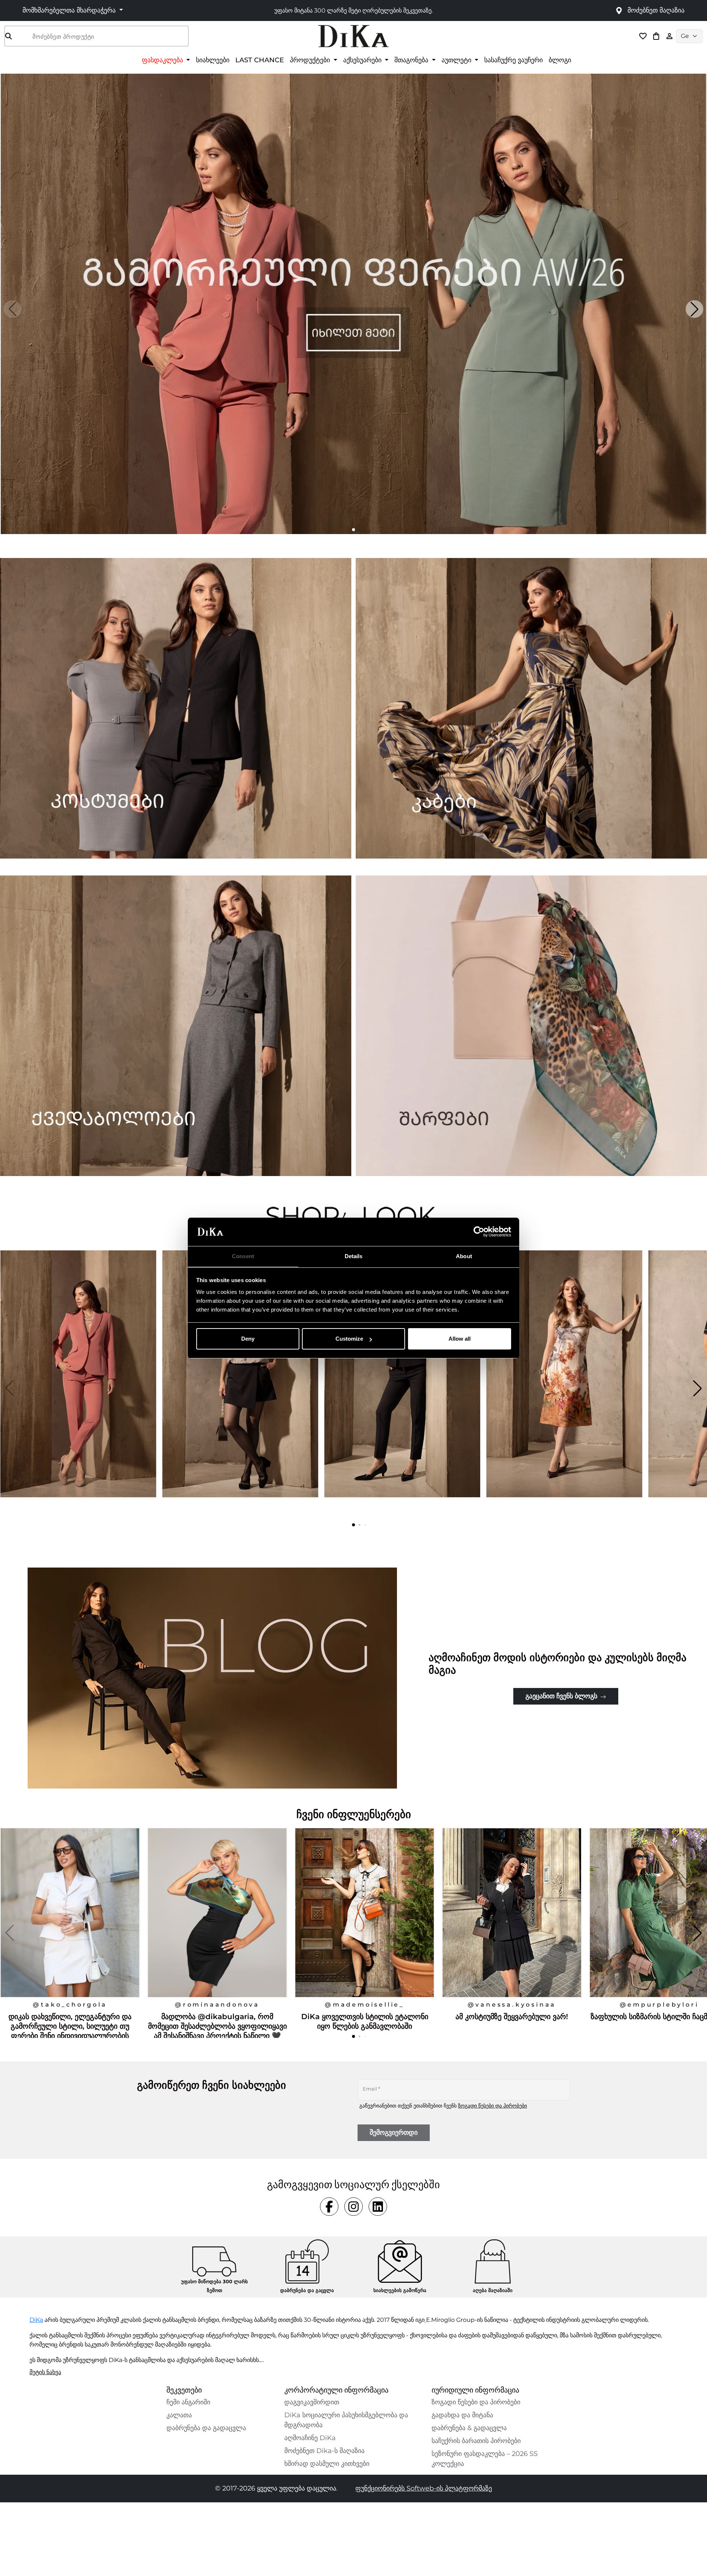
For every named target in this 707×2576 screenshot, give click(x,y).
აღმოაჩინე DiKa (310, 2438)
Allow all (460, 1339)
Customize (349, 1339)
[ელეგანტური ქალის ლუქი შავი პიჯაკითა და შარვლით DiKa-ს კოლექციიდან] (403, 1388)
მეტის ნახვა (45, 2372)
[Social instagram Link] (353, 2207)
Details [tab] (354, 1256)
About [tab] (464, 1256)
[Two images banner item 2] (531, 708)
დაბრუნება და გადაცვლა (206, 2428)
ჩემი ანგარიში (188, 2402)
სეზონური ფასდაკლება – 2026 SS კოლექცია (485, 2459)
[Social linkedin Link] (378, 2207)
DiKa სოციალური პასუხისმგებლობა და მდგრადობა (346, 2420)
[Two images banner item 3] (176, 1026)
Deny (248, 1339)
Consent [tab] (243, 1256)
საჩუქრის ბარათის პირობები (476, 2441)
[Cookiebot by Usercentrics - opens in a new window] (479, 1232)
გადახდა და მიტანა (462, 2415)
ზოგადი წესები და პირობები (493, 2106)
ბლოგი (560, 60)
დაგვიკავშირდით (312, 2402)
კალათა (179, 2415)
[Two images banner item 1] (176, 708)
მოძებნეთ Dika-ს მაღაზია (324, 2451)
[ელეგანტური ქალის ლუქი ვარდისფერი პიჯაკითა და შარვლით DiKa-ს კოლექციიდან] (79, 1388)
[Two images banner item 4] (531, 1026)
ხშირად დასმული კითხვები (327, 2464)
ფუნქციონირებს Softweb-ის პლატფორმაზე (424, 2488)
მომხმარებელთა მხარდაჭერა (70, 10)
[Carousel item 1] (353, 303)
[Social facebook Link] (329, 2207)
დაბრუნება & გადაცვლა (469, 2428)
